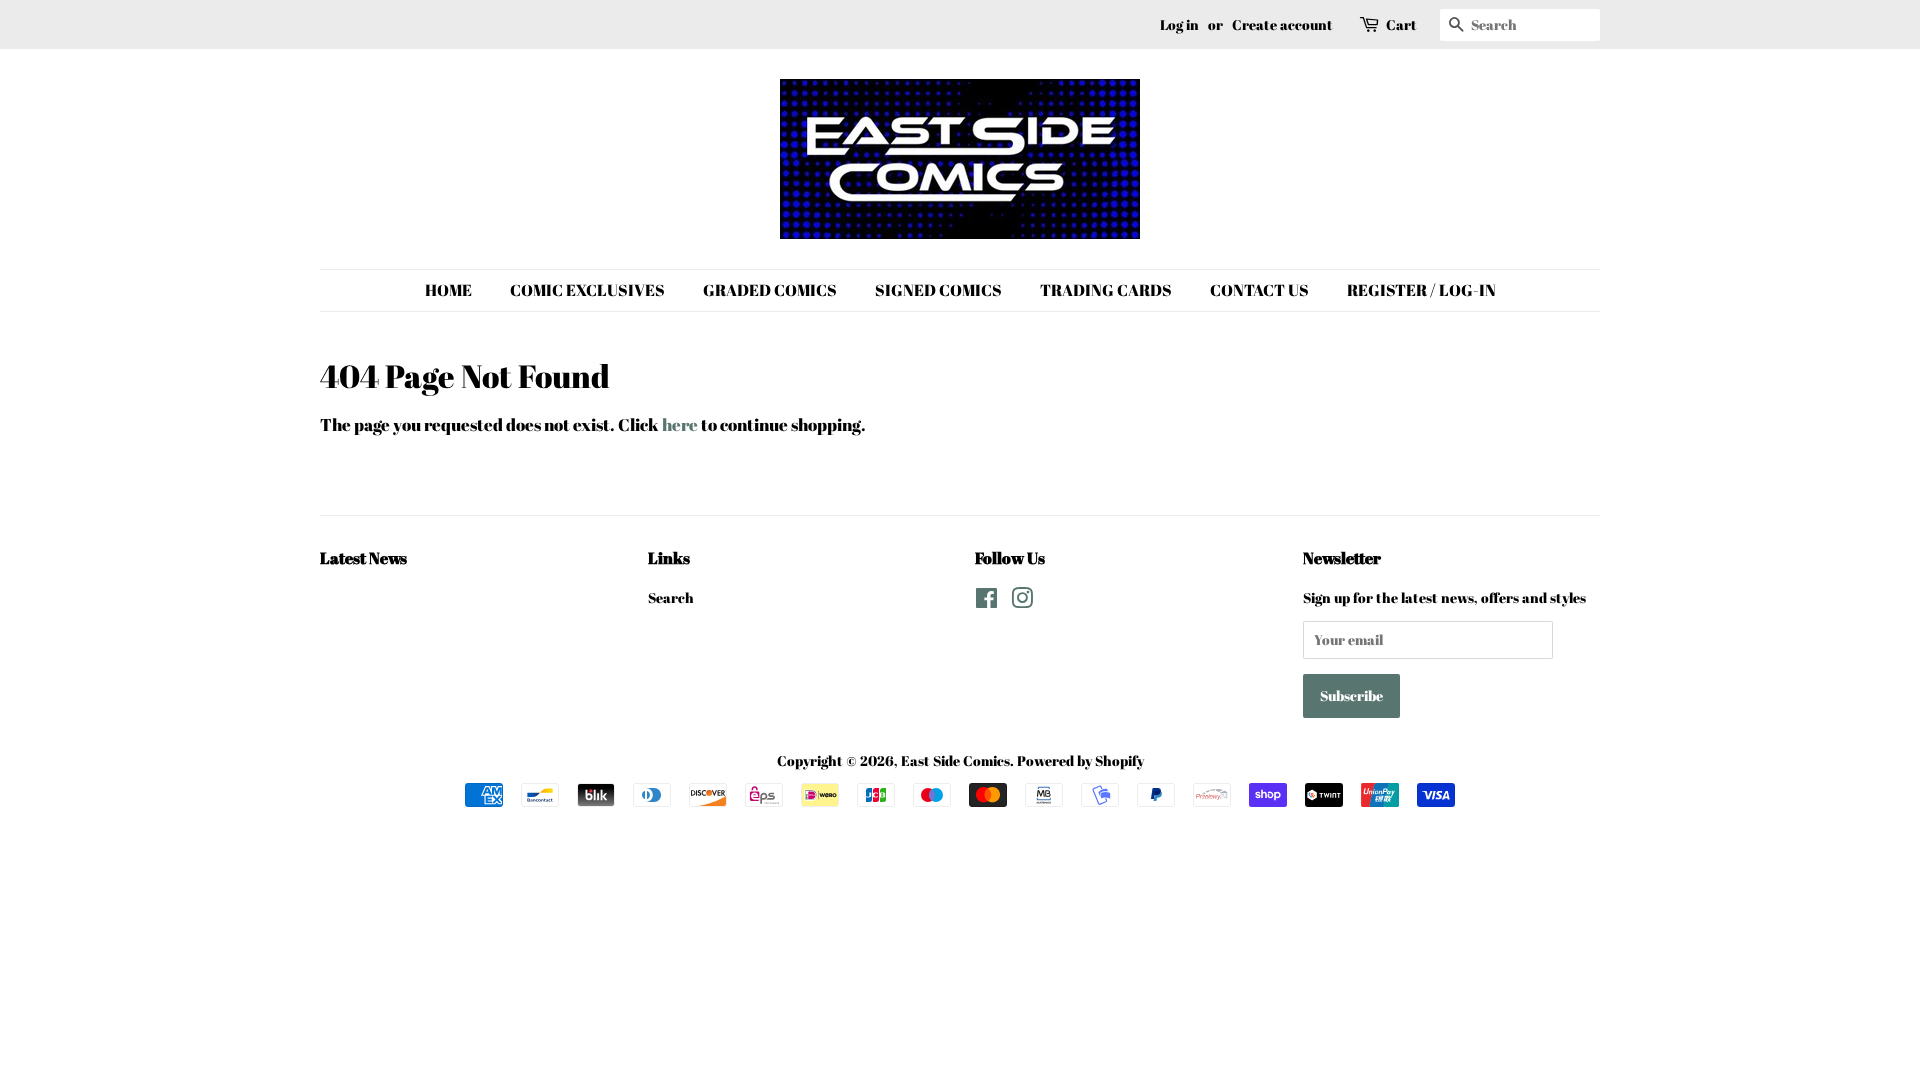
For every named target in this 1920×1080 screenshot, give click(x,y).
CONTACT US (1259, 290)
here (680, 424)
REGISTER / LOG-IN (1421, 290)
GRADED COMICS (770, 290)
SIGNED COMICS (938, 290)
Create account (1282, 24)
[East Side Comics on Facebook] (986, 601)
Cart (1401, 24)
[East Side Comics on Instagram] (1022, 601)
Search (671, 597)
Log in (1179, 24)
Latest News (363, 558)
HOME (448, 290)
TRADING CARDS (1106, 290)
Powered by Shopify (1080, 760)
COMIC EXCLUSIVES (587, 290)
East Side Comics (955, 760)
